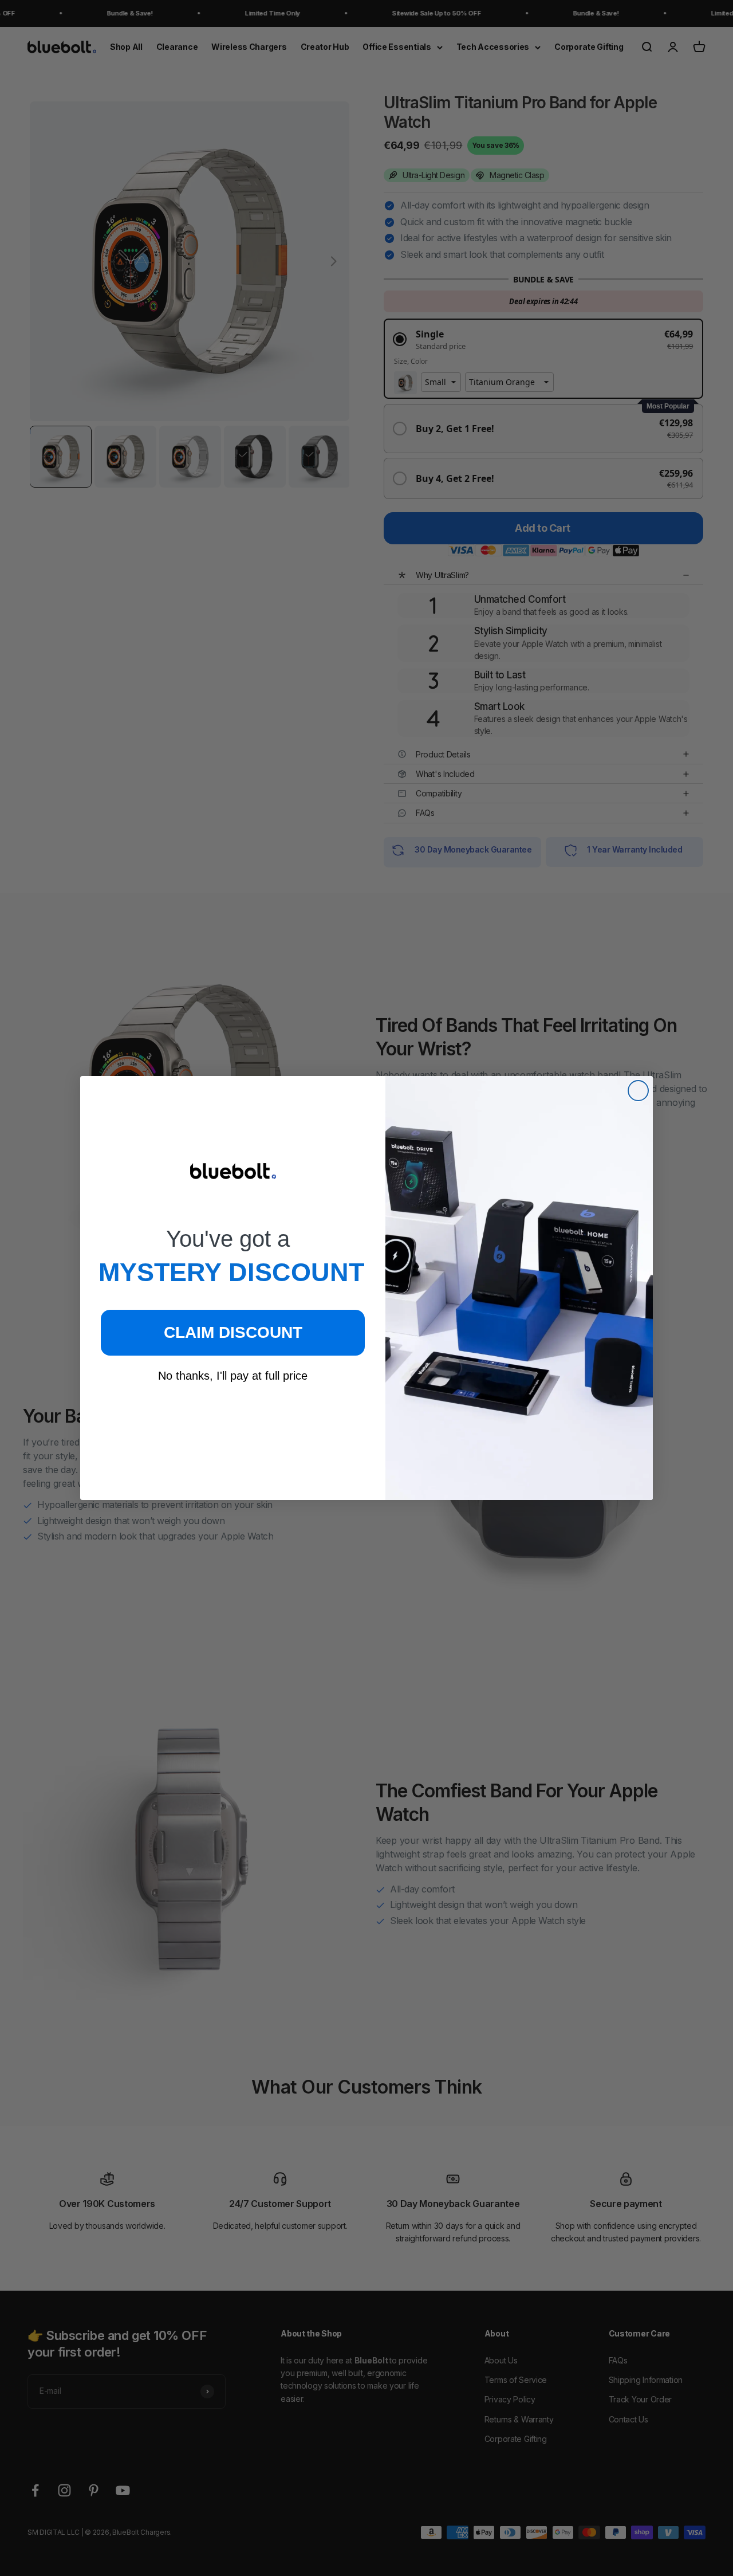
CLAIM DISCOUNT (233, 1332)
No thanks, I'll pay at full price (233, 1376)
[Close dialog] (638, 1091)
